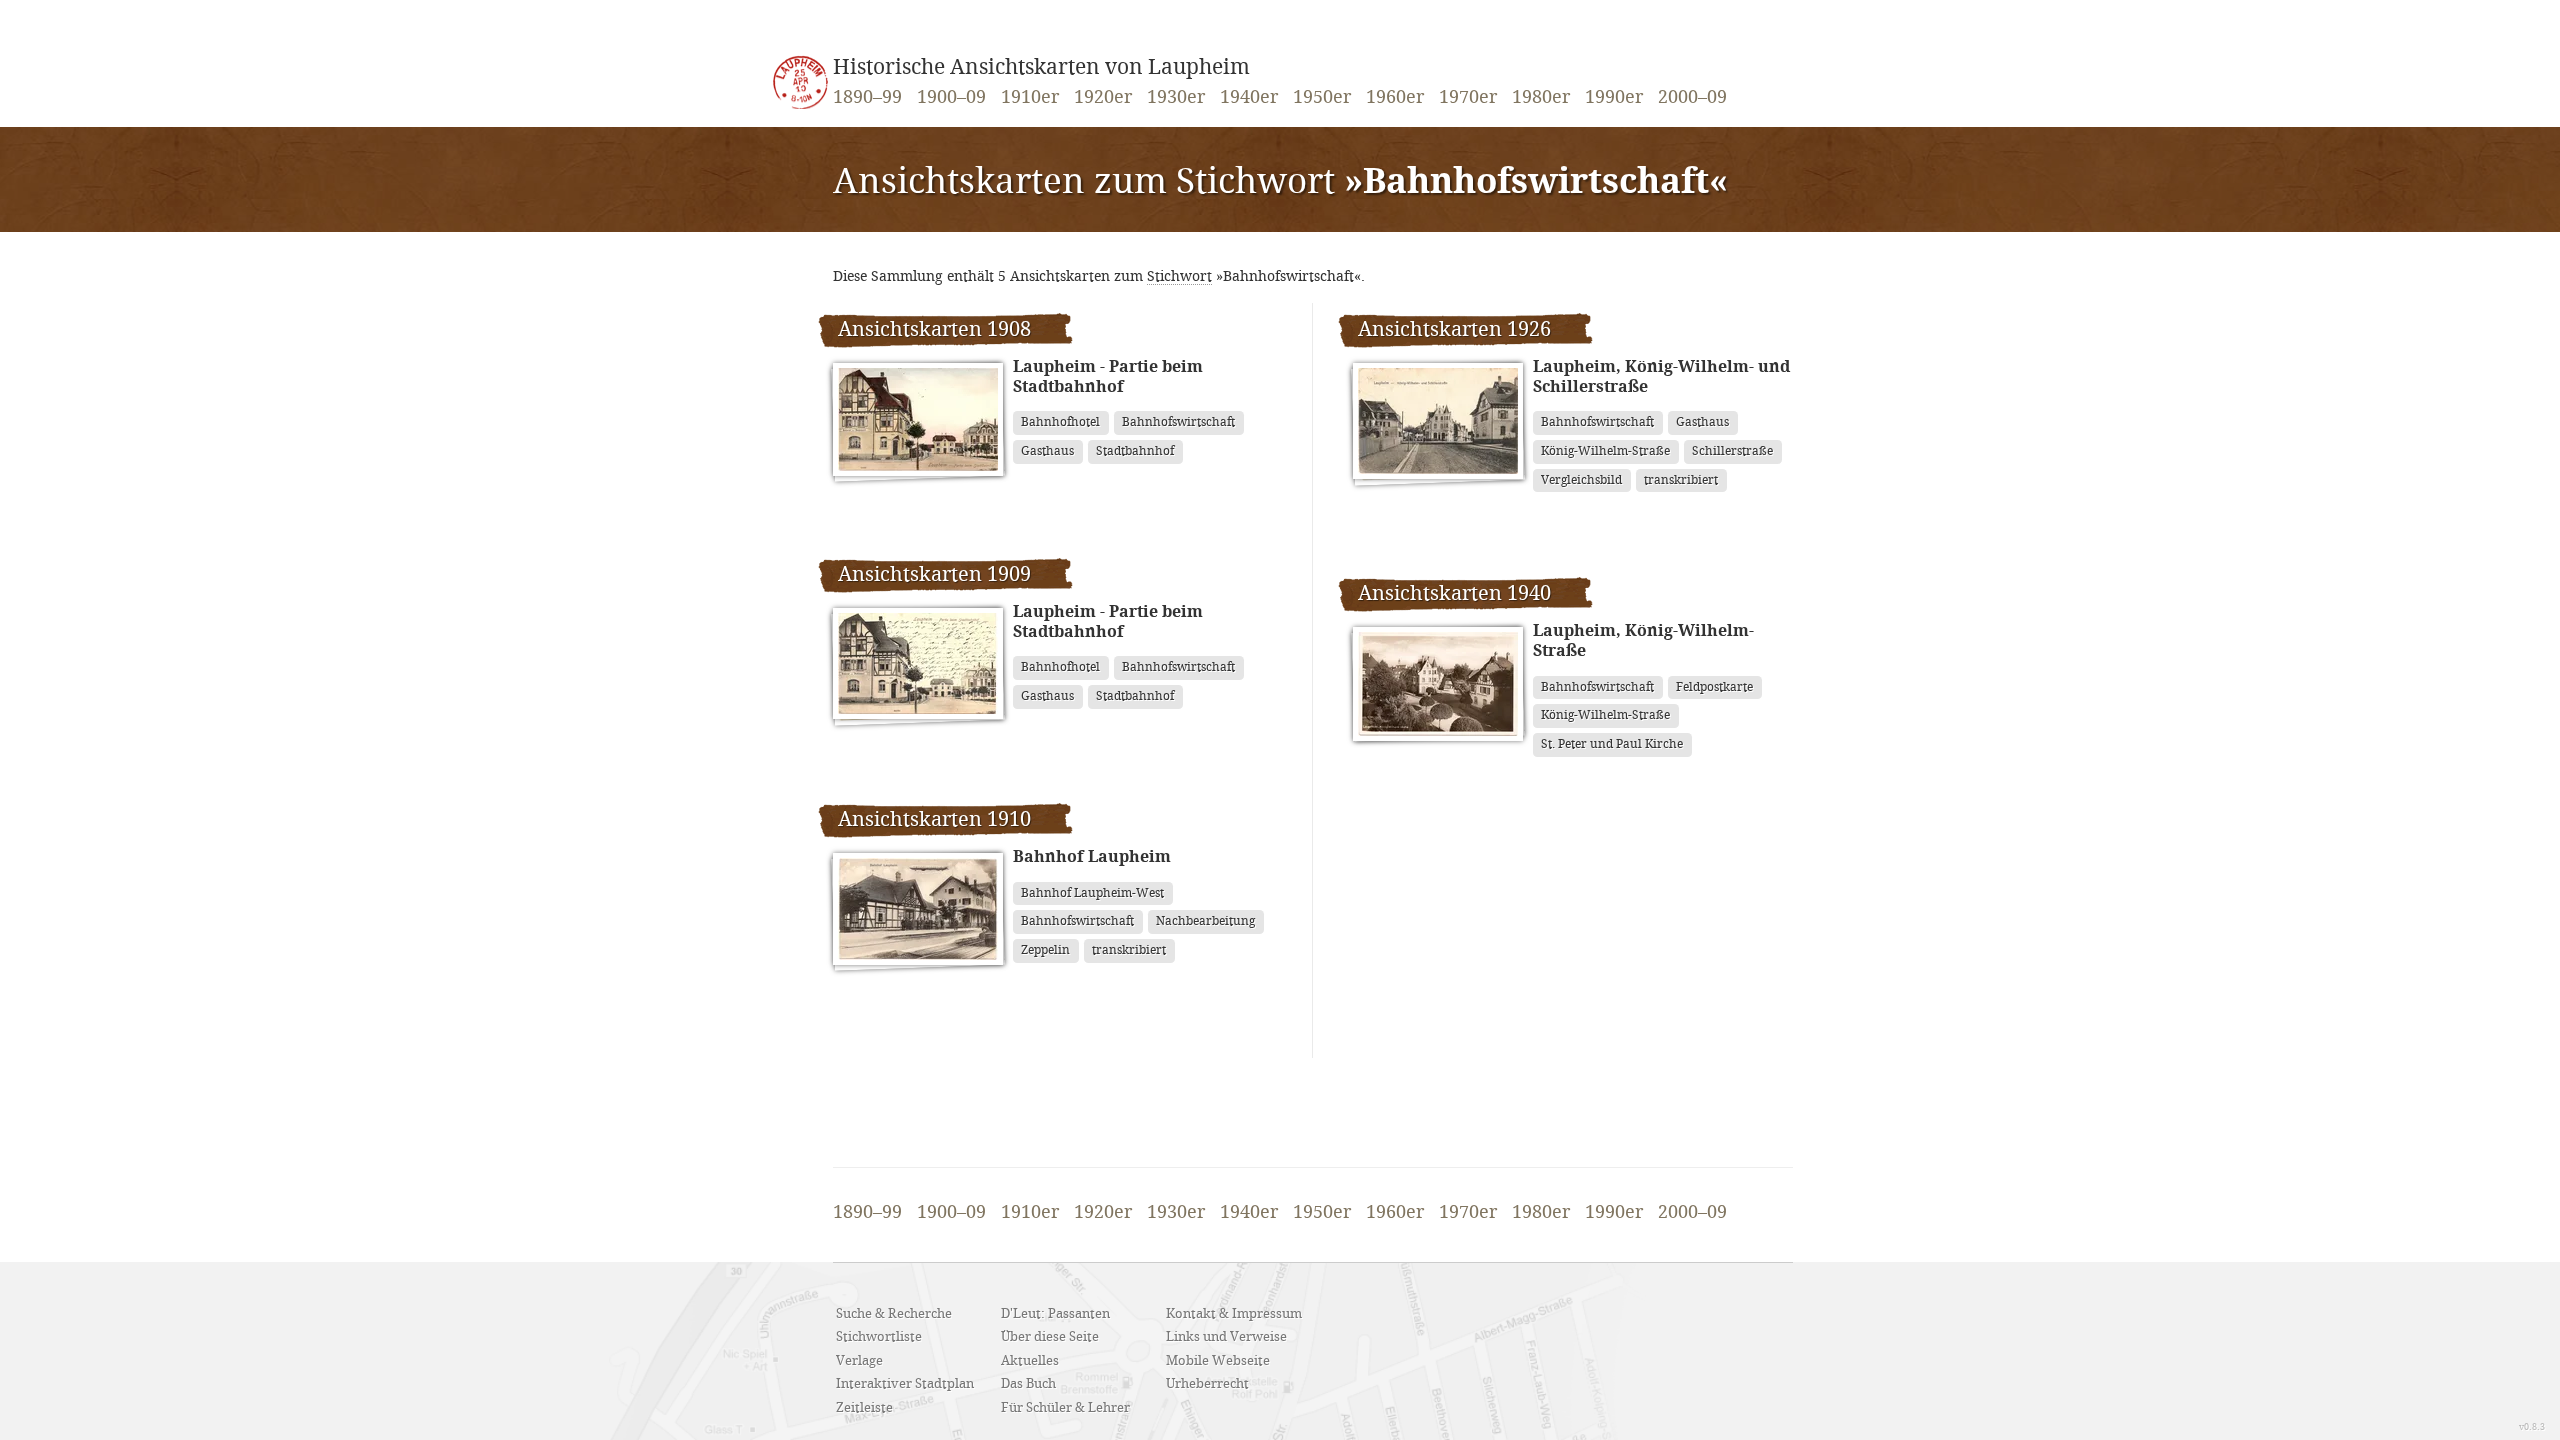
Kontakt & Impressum (1234, 1314)
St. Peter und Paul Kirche (1612, 744)
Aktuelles (1030, 1361)
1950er (1322, 98)
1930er (1176, 98)
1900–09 (951, 98)
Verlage (859, 1361)
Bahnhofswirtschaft (1178, 422)
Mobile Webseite (1218, 1361)
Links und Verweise (1226, 1337)
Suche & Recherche (894, 1314)
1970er (1468, 98)
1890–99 (867, 98)
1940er (1249, 98)
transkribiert (1129, 950)
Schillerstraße (1732, 451)
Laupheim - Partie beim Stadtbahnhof (1108, 377)
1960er (1395, 98)
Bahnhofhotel (1060, 422)
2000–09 (1692, 98)
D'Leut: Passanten (1055, 1314)
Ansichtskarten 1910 (934, 820)
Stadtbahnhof (1135, 451)
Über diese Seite (1050, 1337)
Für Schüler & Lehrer (1065, 1408)
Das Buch (1028, 1384)
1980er (1541, 98)
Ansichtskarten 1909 (934, 575)
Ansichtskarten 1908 (934, 330)
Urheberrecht (1207, 1384)
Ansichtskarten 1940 (1454, 594)
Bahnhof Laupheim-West (1092, 893)
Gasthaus (1047, 451)
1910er (1030, 98)
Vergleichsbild (1581, 480)
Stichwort (1179, 276)
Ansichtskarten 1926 (1454, 330)
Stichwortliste (879, 1337)
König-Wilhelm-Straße (1605, 451)
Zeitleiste (864, 1408)
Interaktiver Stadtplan (905, 1384)
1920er (1103, 98)
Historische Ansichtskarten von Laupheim (1041, 68)
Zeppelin (1045, 950)
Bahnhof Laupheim (1092, 857)
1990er (1614, 98)
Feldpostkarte (1714, 687)
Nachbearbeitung (1205, 921)
